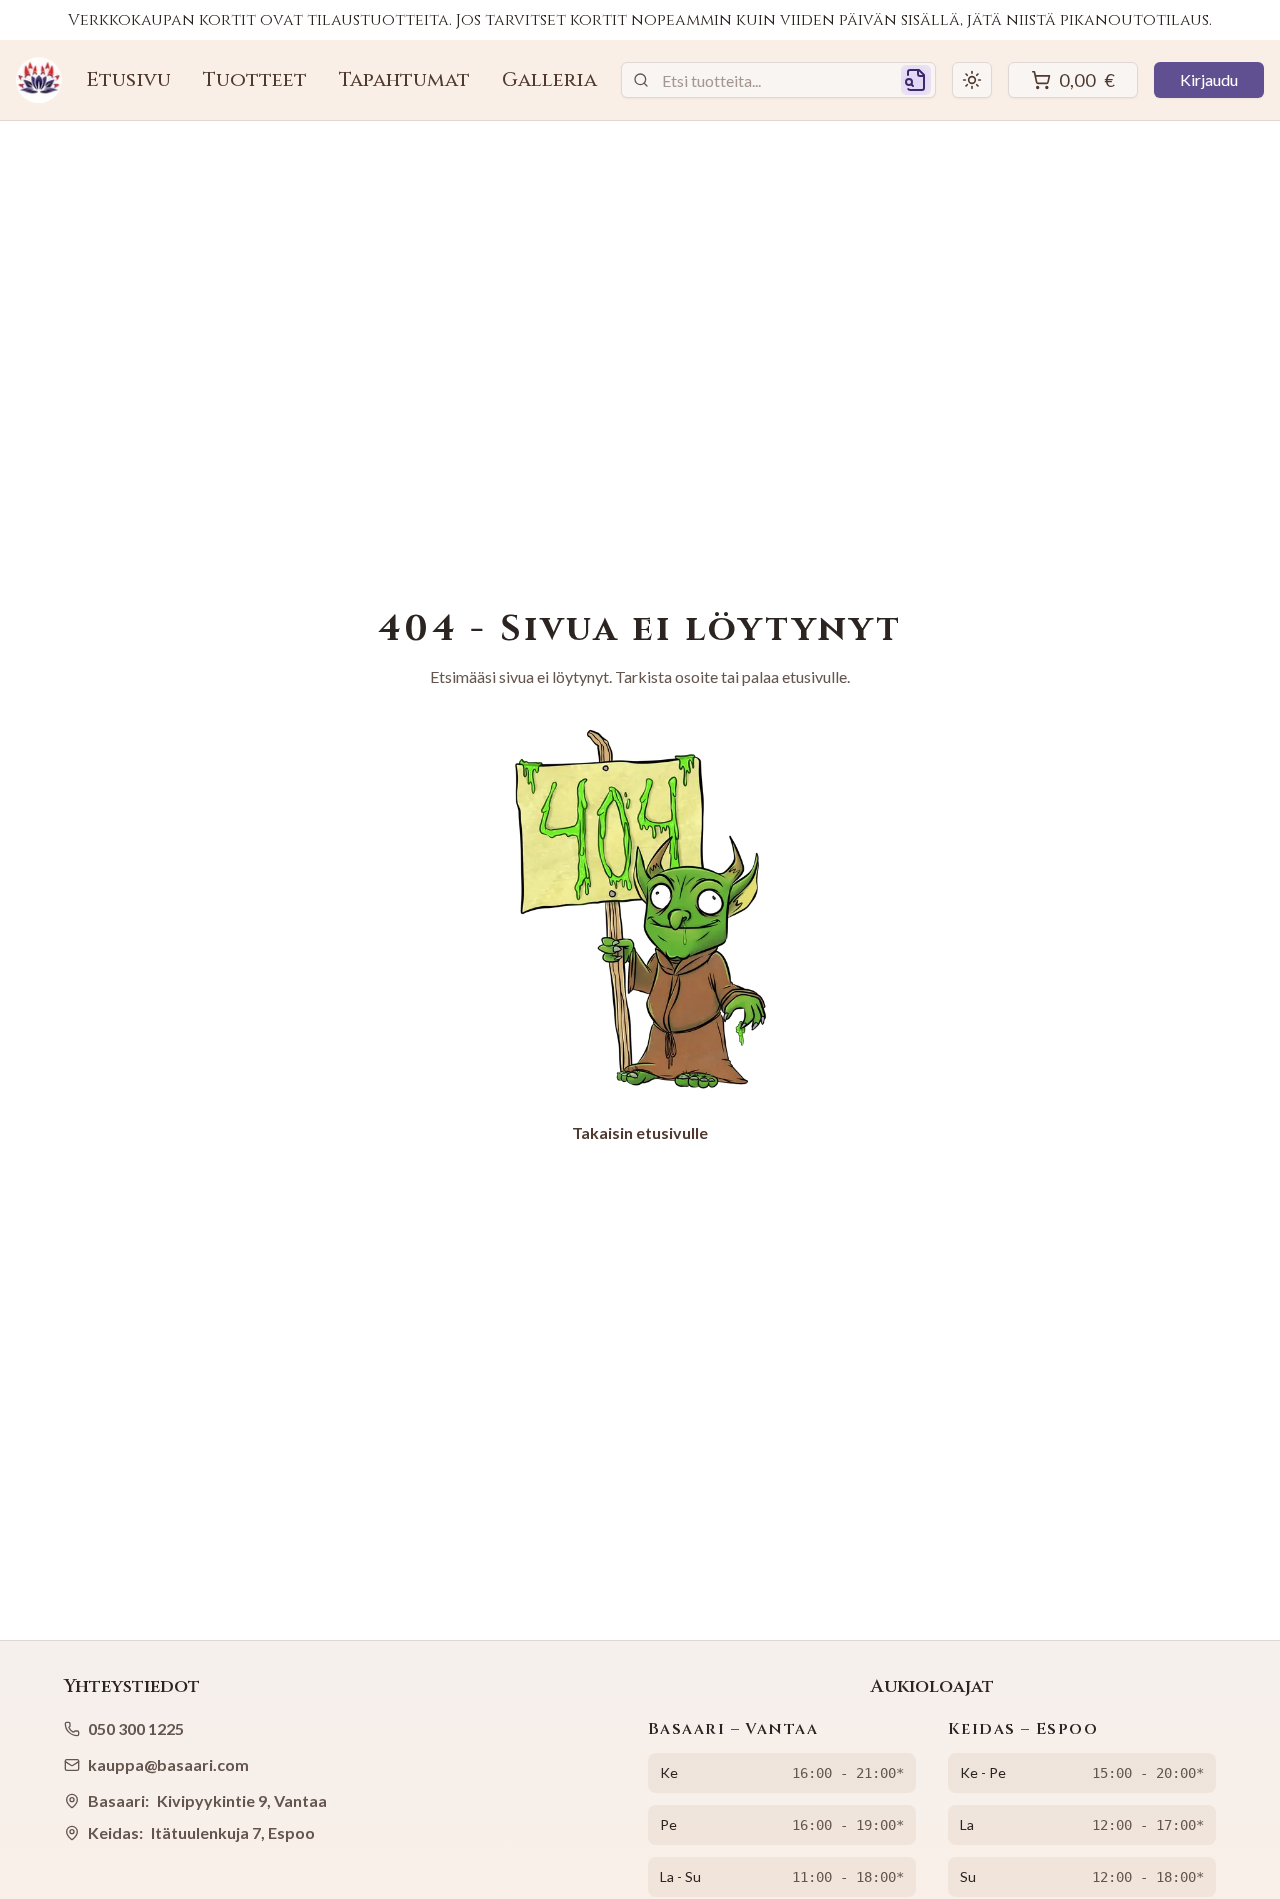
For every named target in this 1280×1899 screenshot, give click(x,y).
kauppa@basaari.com (168, 1764)
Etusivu (128, 79)
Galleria (549, 79)
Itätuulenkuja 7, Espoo (233, 1832)
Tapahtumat (404, 79)
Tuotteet (255, 79)
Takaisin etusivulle (640, 1132)
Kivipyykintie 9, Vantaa (242, 1800)
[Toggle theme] (972, 80)
